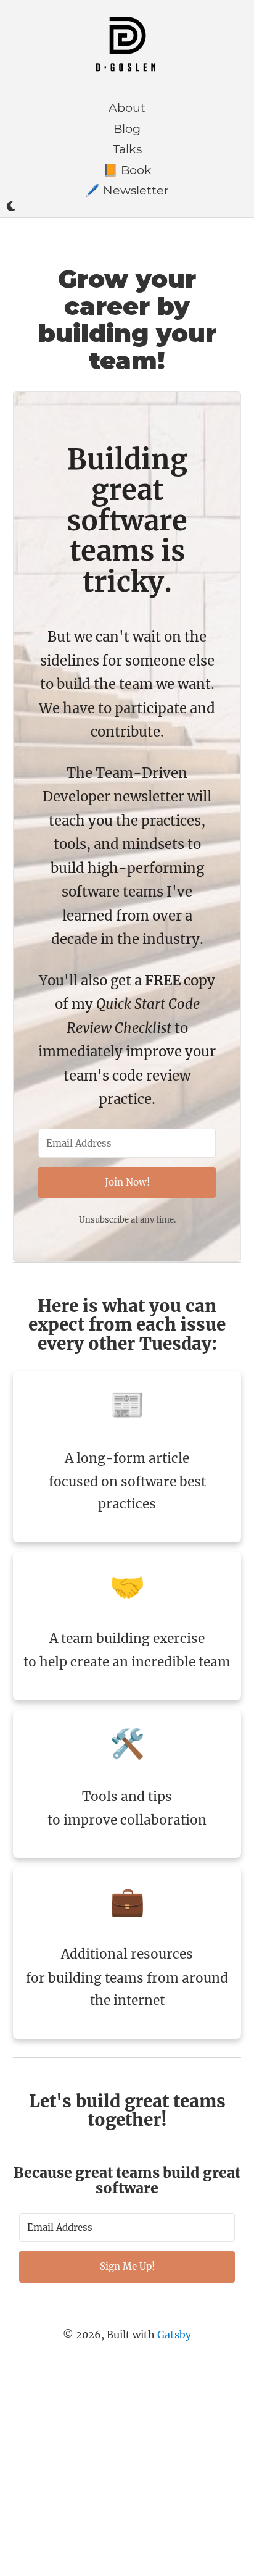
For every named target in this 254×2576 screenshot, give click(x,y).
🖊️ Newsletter (127, 190)
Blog (127, 128)
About (127, 107)
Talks (127, 149)
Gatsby (174, 2335)
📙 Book (127, 170)
